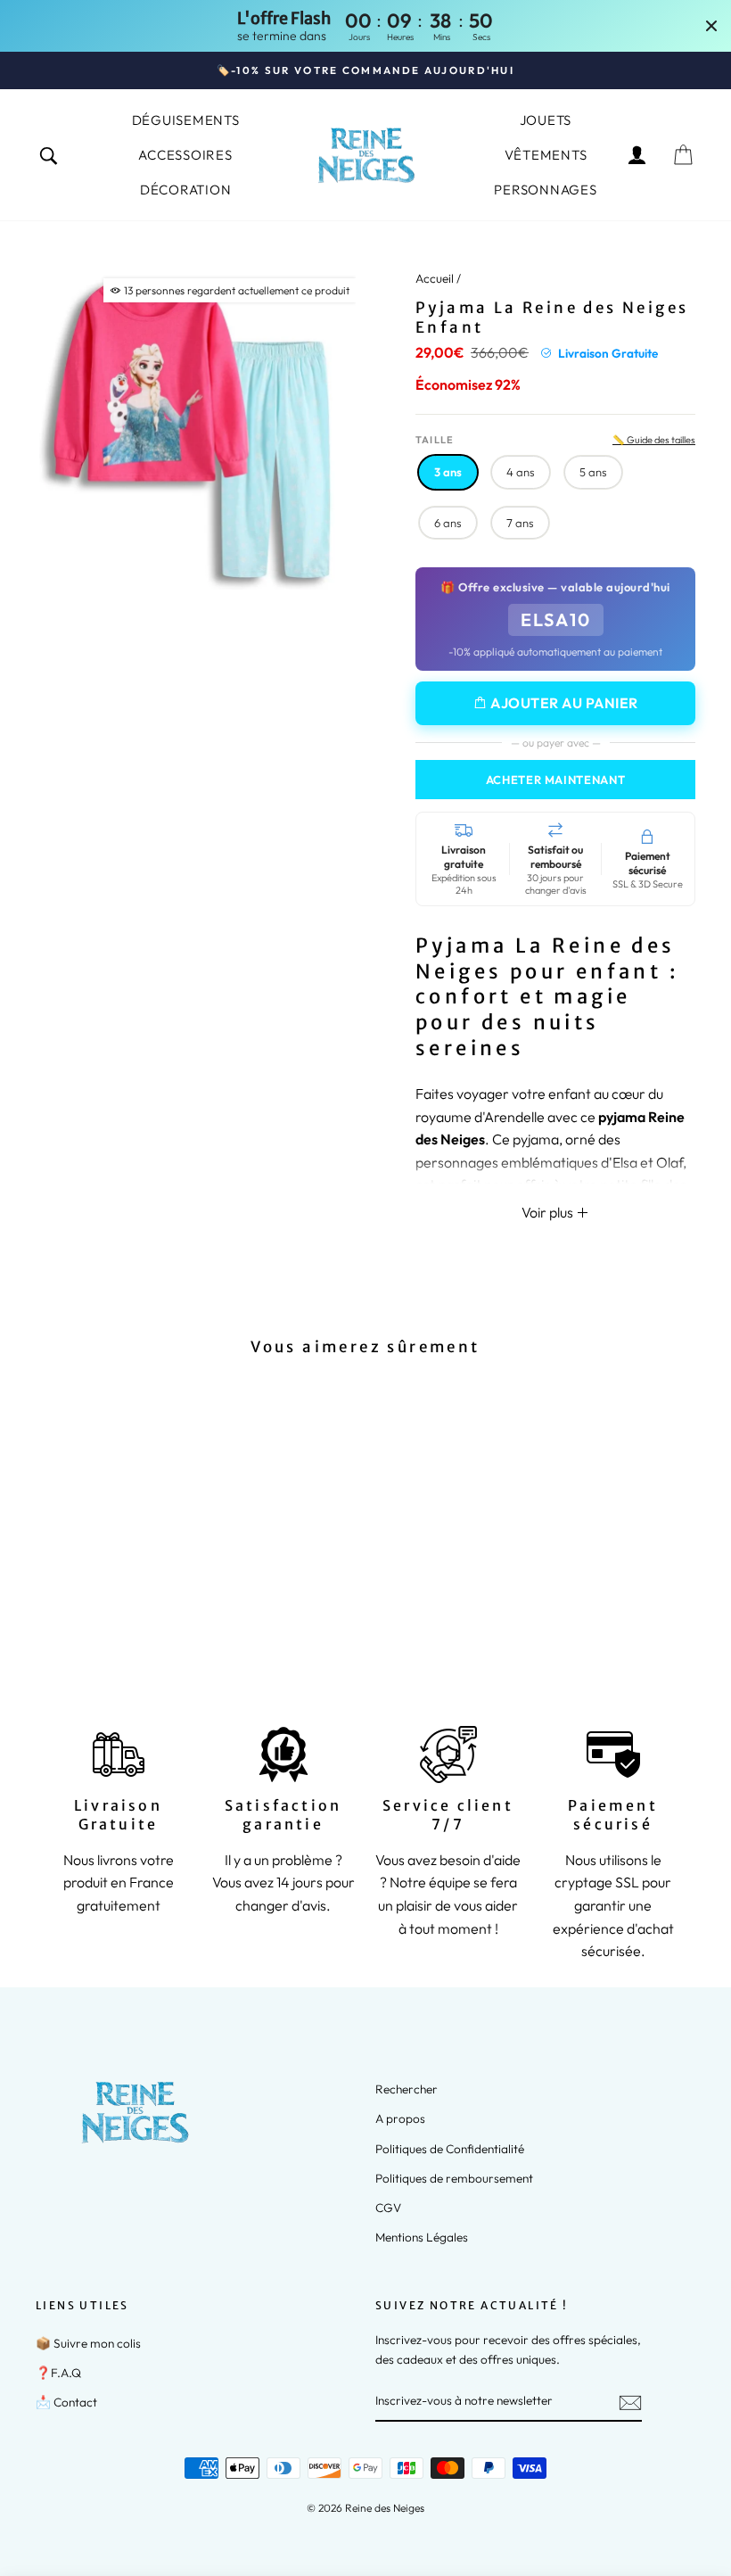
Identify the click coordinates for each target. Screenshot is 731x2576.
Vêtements (546, 155)
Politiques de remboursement (454, 2178)
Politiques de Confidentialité (450, 2149)
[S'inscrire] (630, 2402)
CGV (388, 2208)
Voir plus (549, 1212)
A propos (400, 2118)
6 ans (448, 523)
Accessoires (185, 155)
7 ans (520, 523)
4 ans (521, 472)
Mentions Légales (422, 2237)
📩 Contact (66, 2402)
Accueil (435, 278)
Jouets (546, 120)
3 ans (448, 472)
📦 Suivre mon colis (88, 2343)
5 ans (593, 472)
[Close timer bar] (711, 26)
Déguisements (186, 120)
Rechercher (407, 2089)
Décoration (186, 190)
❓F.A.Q (58, 2373)
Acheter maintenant (556, 780)
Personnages (545, 190)
